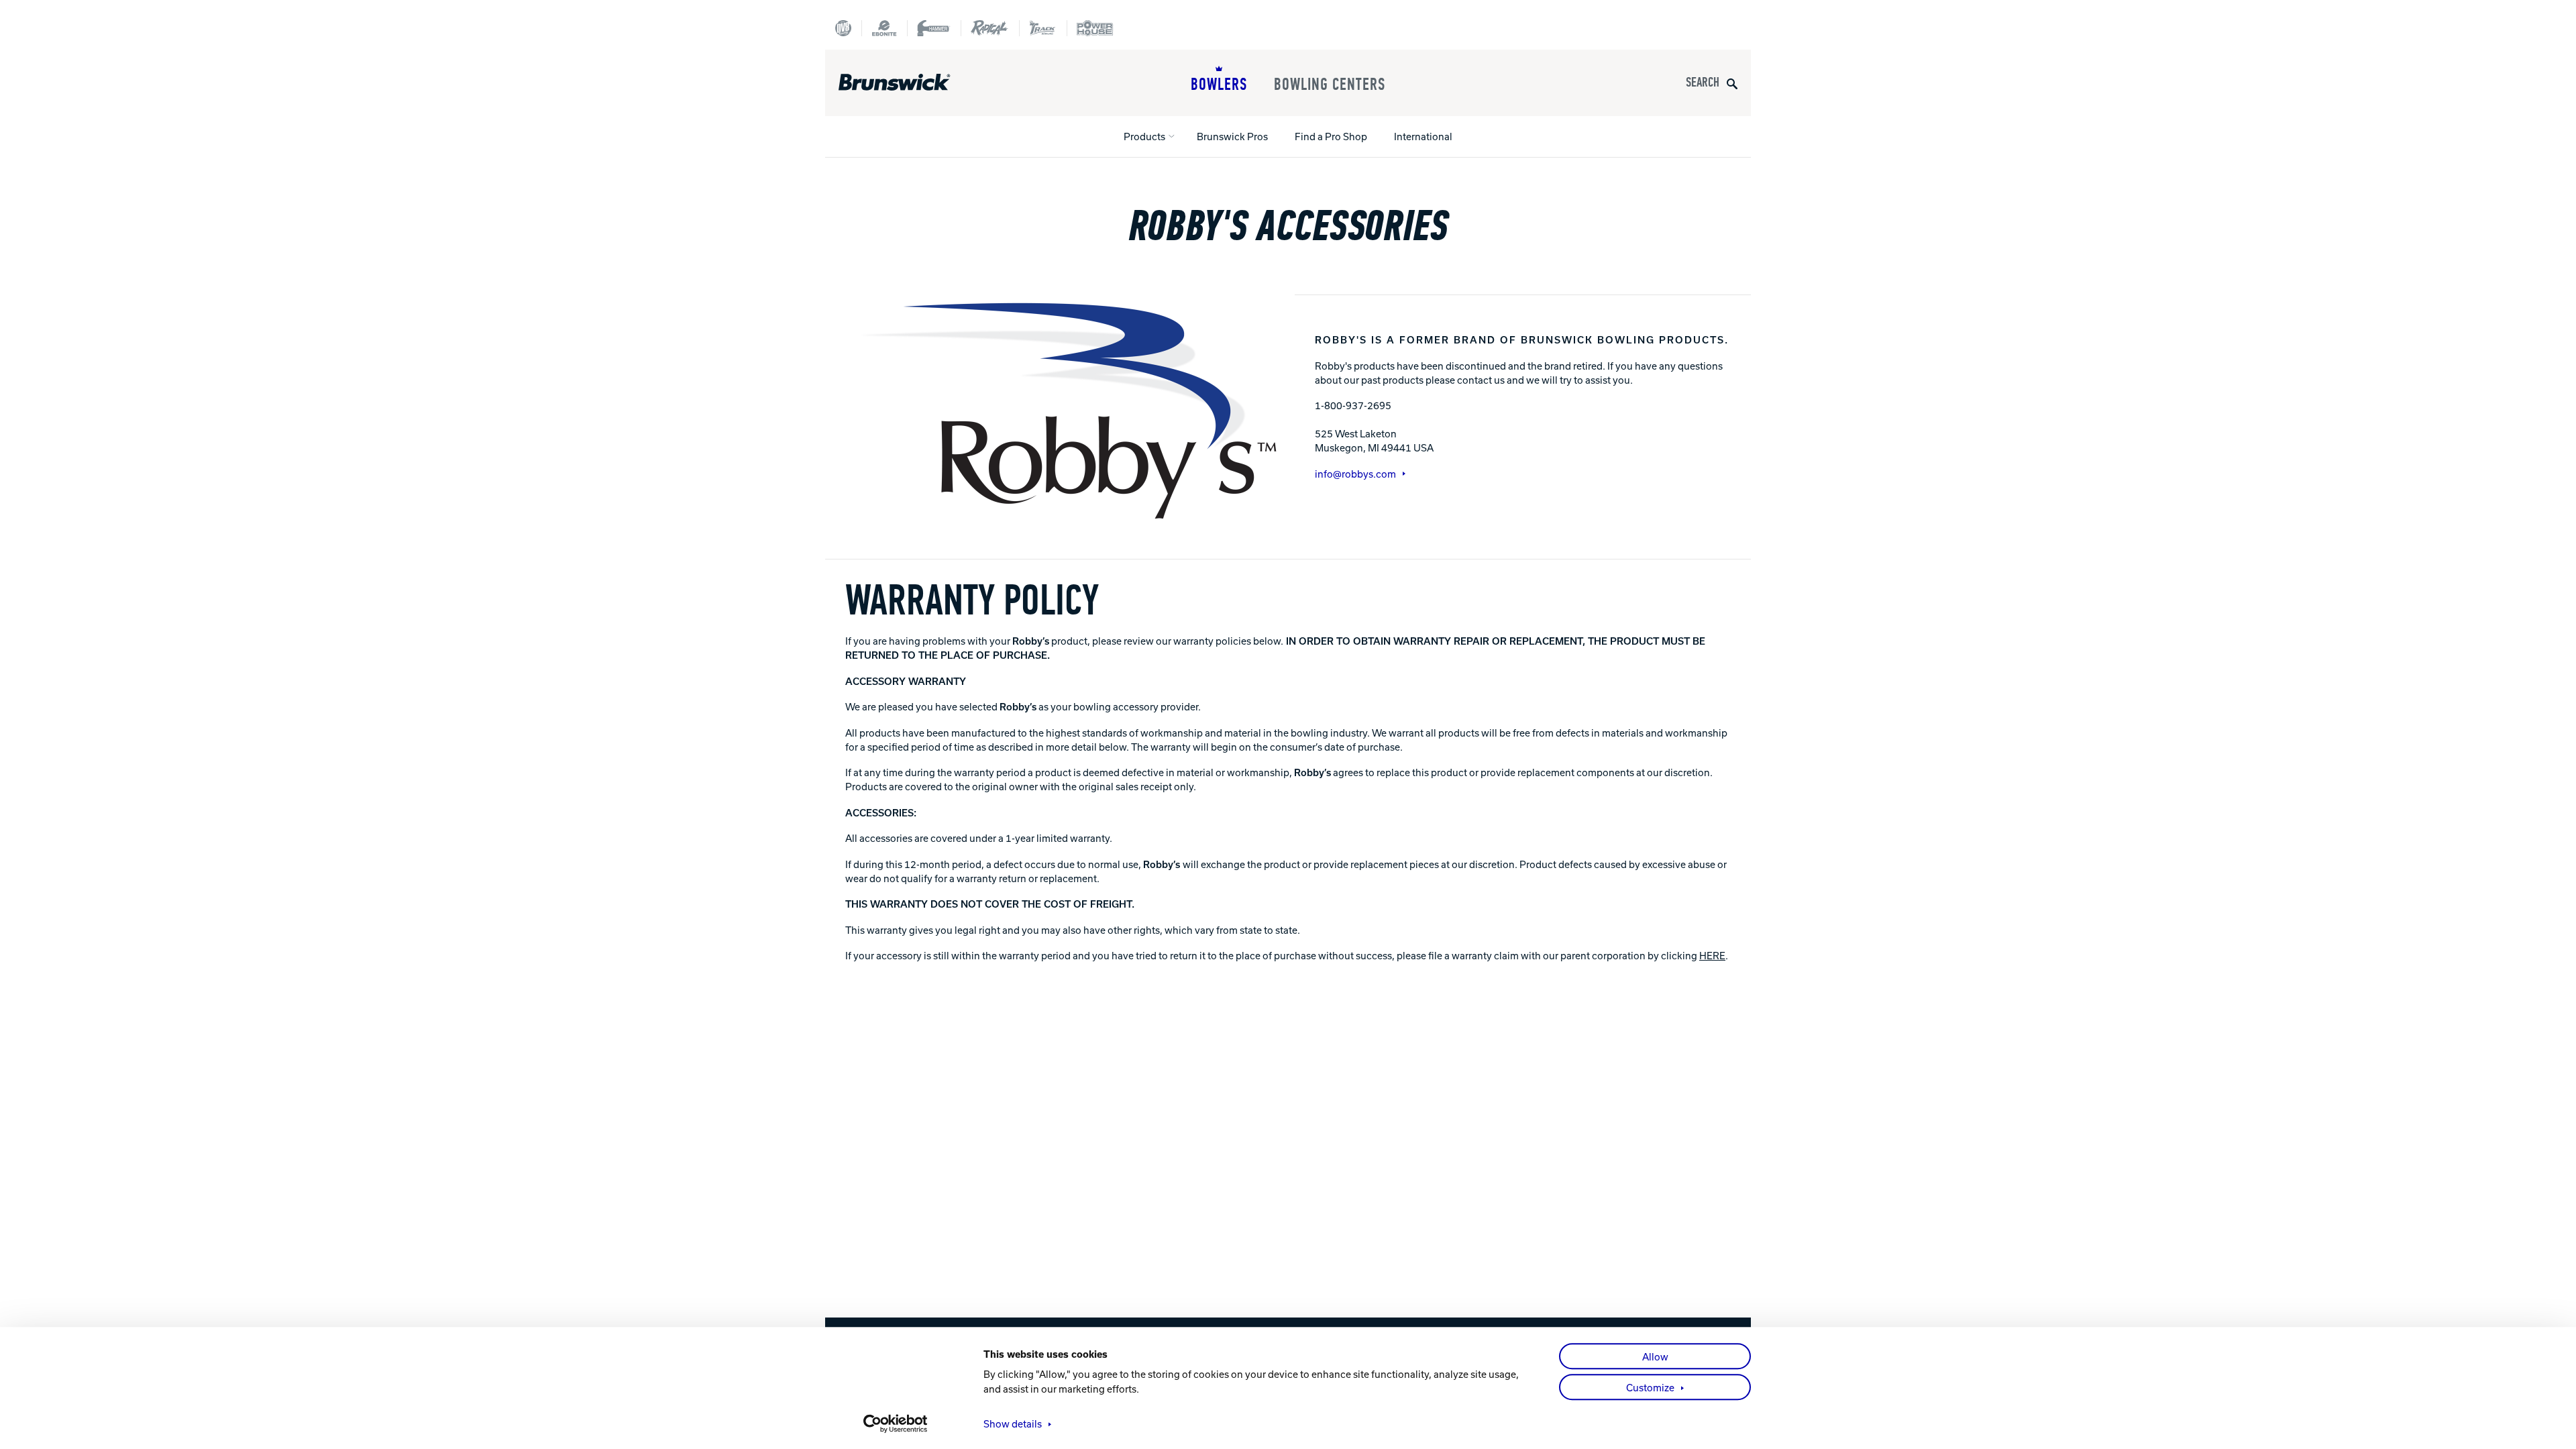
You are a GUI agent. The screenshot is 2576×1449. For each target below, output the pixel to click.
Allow (1655, 1356)
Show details (1013, 1424)
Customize (1650, 1387)
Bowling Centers (1330, 85)
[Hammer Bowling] (934, 28)
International (1423, 136)
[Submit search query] (1732, 83)
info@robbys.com (1355, 474)
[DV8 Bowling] (843, 28)
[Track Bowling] (1043, 28)
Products (1144, 136)
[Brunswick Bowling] (914, 83)
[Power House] (1095, 28)
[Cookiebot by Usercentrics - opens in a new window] (896, 1424)
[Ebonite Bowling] (884, 28)
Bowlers (1219, 85)
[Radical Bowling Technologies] (990, 28)
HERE (1712, 955)
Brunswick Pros (1232, 136)
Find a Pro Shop (1331, 136)
